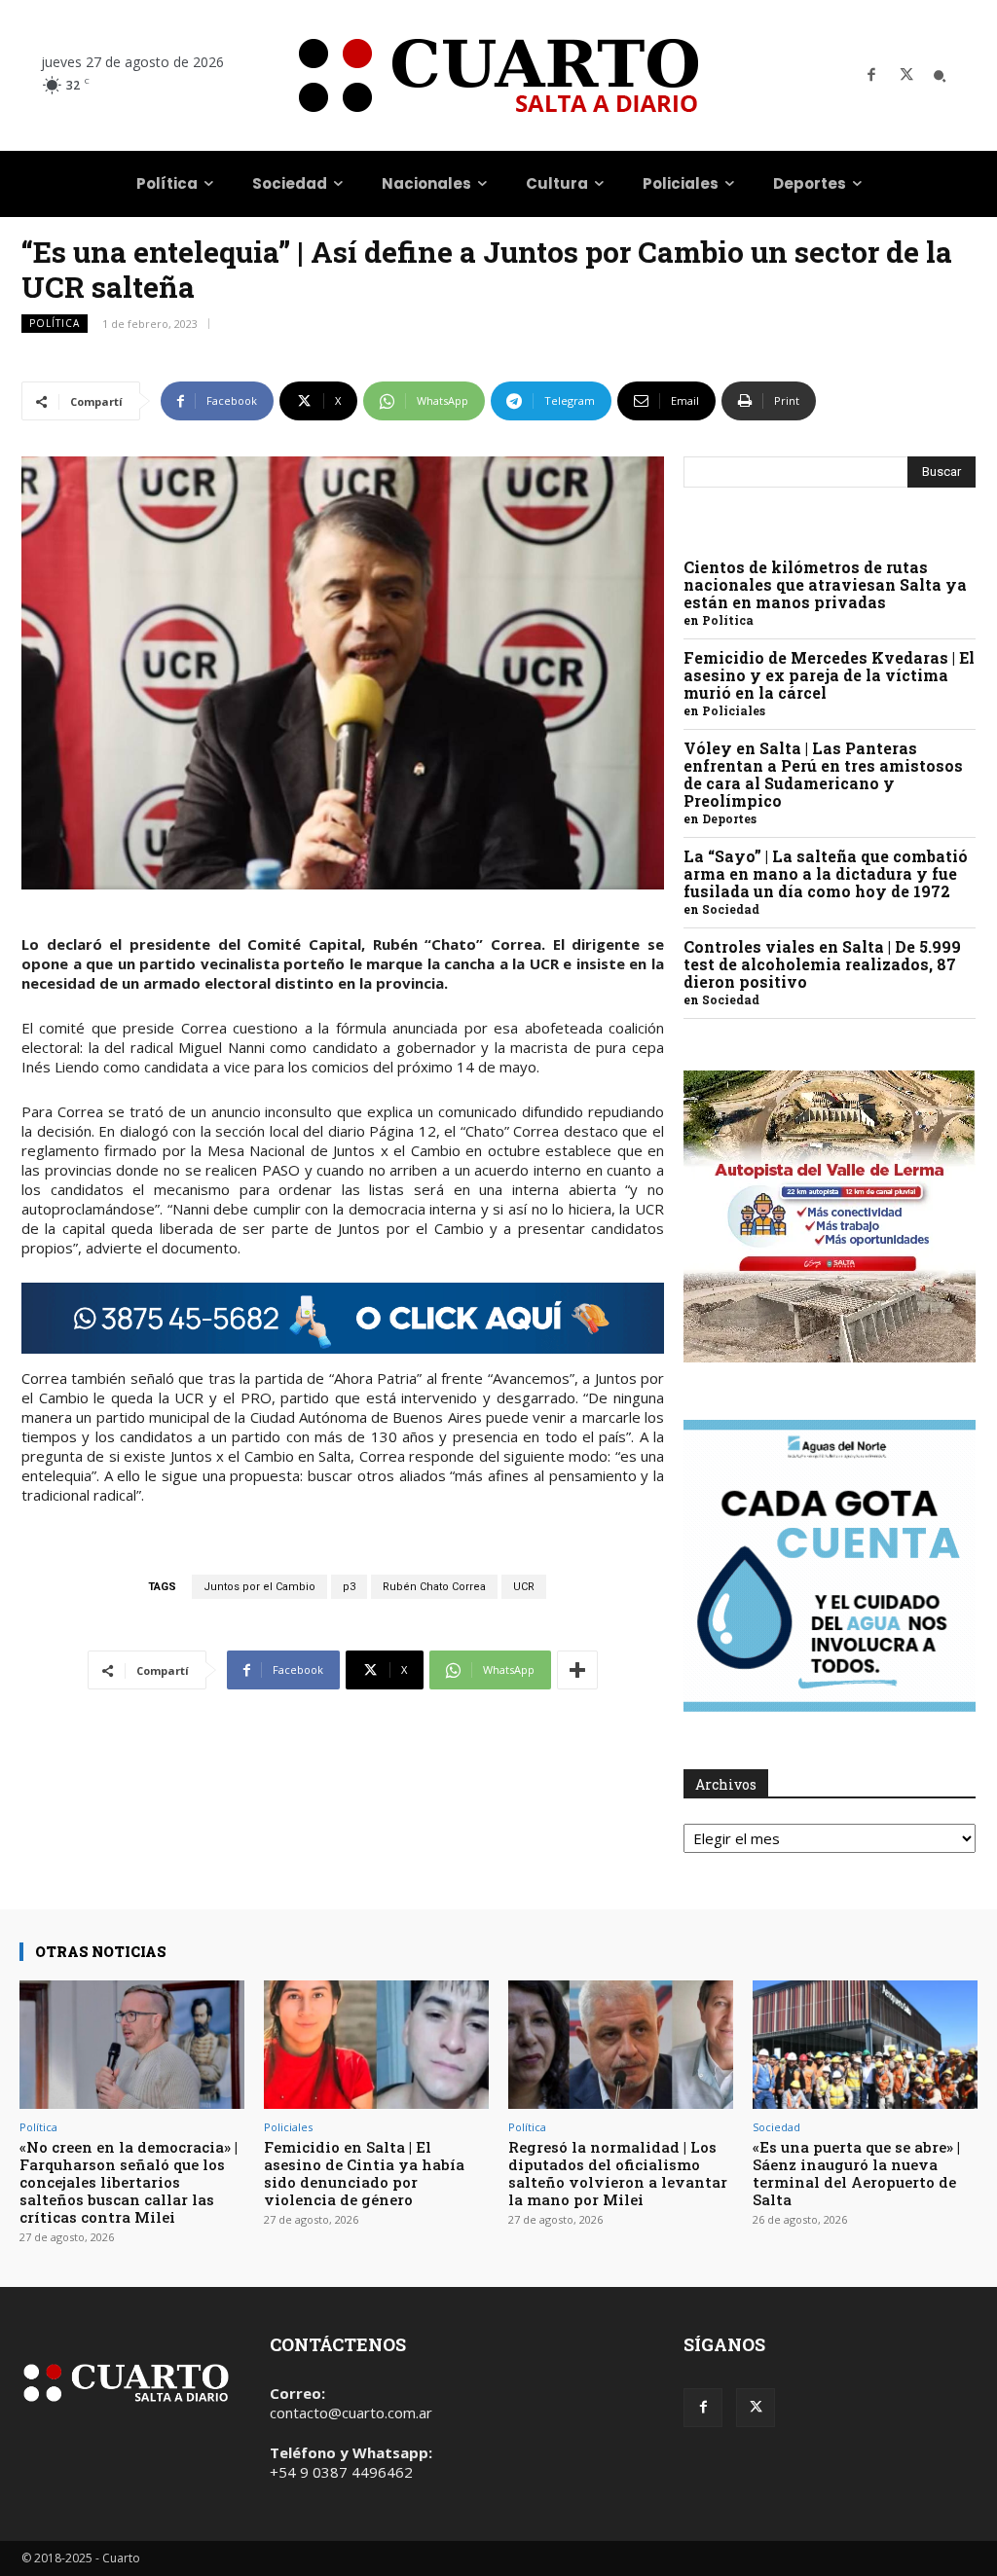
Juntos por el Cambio (259, 1587)
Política (55, 323)
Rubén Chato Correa (434, 1587)
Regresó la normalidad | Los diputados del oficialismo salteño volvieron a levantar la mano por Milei (618, 2173)
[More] (577, 1670)
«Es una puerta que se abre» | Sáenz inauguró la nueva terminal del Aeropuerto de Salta (856, 2173)
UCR (524, 1587)
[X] (906, 76)
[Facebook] (871, 76)
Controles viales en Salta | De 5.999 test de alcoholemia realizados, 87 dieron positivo (822, 964)
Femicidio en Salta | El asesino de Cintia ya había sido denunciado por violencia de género (364, 2173)
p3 (349, 1587)
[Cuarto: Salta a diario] (498, 75)
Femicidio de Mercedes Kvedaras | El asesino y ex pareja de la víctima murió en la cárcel (829, 675)
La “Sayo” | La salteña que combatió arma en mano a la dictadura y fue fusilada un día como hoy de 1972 (826, 873)
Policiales (734, 710)
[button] (940, 76)
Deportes (729, 818)
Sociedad (731, 909)
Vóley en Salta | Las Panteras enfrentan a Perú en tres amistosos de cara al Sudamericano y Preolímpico (823, 774)
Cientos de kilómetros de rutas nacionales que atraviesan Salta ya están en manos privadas (825, 584)
